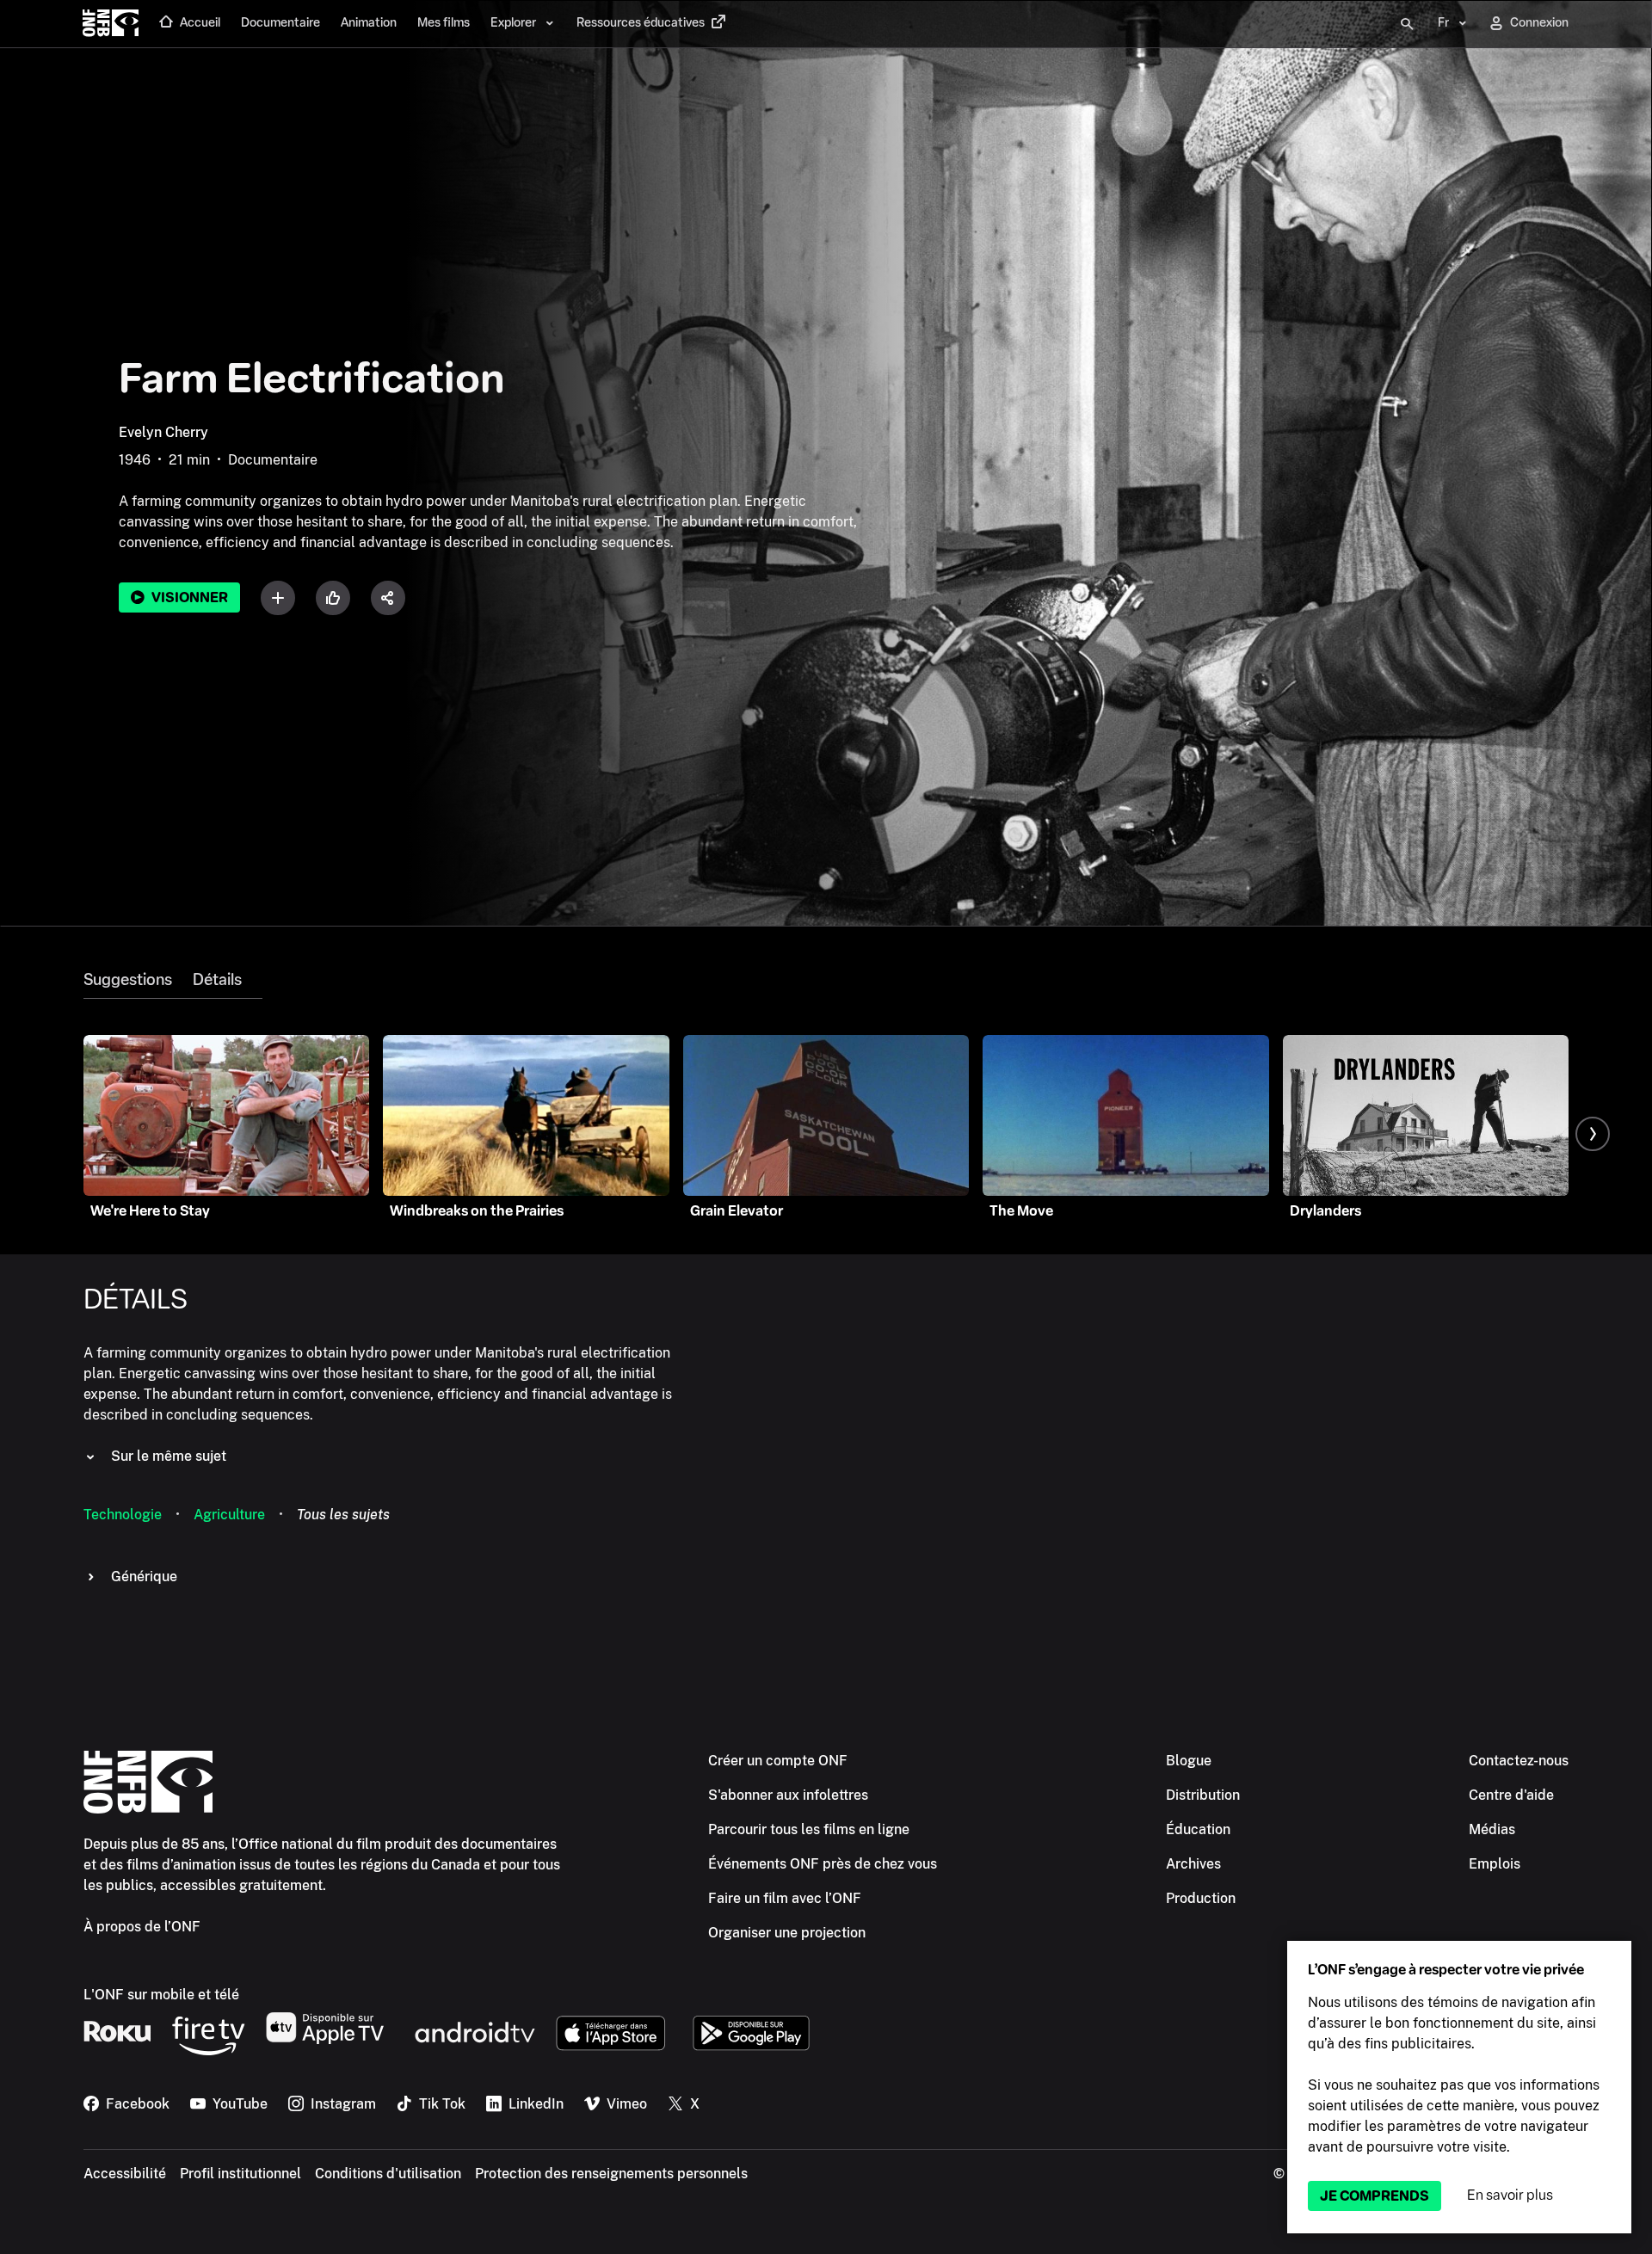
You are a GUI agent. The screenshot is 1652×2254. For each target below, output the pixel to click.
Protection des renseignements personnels (611, 2174)
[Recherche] (1407, 24)
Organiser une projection (787, 1933)
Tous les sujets (343, 1515)
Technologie (123, 1515)
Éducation (1198, 1829)
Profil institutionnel (240, 2174)
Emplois (1495, 1864)
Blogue (1189, 1761)
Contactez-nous (1519, 1761)
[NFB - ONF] (111, 24)
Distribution (1203, 1795)
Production (1201, 1898)
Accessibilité (125, 2174)
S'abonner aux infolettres (788, 1795)
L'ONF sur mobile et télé (161, 1995)
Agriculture (229, 1515)
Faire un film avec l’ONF (785, 1898)
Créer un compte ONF (778, 1761)
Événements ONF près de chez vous (823, 1864)
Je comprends (1375, 2196)
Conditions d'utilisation (388, 2174)
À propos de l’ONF (142, 1927)
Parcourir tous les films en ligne (809, 1829)
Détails (217, 980)
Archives (1193, 1864)
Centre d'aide (1511, 1795)
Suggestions (128, 980)
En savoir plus (1510, 2195)
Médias (1492, 1829)
